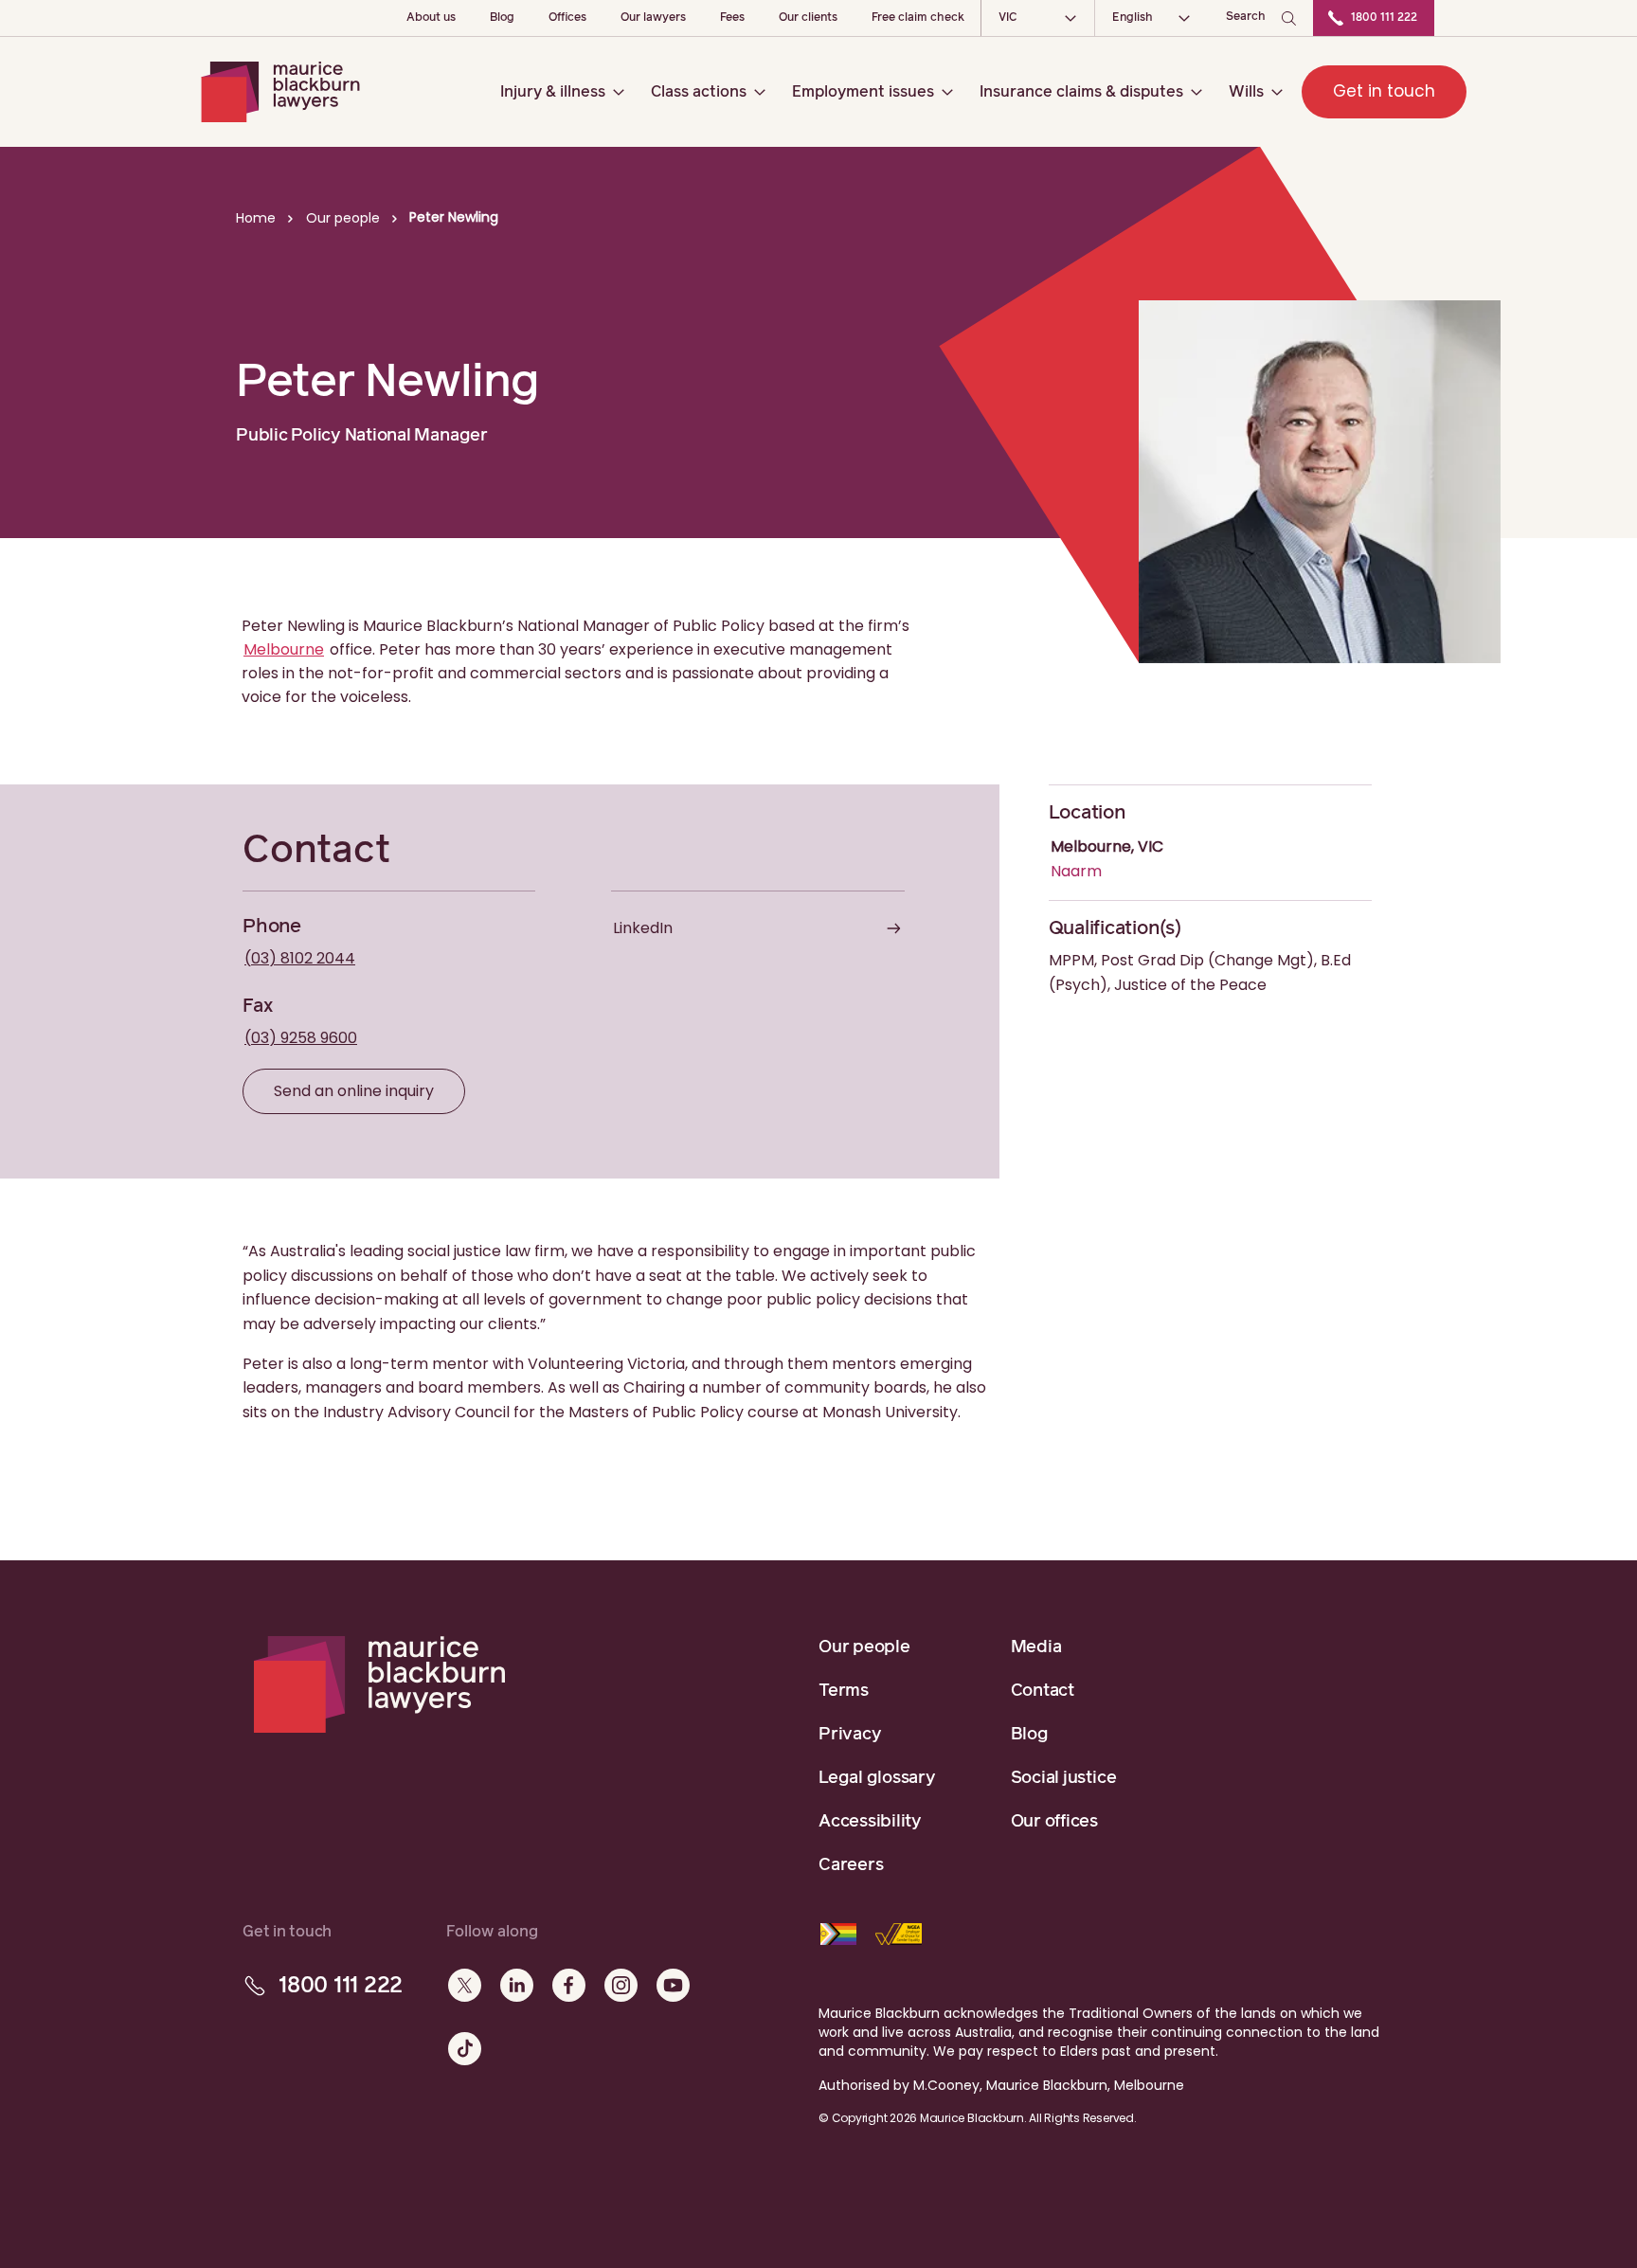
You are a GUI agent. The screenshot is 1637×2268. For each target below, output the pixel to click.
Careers (851, 1865)
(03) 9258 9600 (301, 1038)
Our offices (1054, 1822)
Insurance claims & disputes (1081, 92)
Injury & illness (553, 92)
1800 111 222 (1384, 18)
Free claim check (918, 18)
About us (431, 18)
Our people (864, 1647)
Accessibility (870, 1822)
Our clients (808, 18)
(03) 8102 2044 (300, 958)
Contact (1043, 1691)
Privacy (850, 1735)
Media (1036, 1647)
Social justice (1064, 1778)
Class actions (699, 92)
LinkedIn (643, 928)
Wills (1246, 92)
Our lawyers (653, 18)
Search (1246, 17)
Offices (567, 18)
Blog (502, 18)
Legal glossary (877, 1778)
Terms (844, 1691)
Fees (732, 18)
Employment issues (863, 92)
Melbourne (284, 649)
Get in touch (1384, 91)
